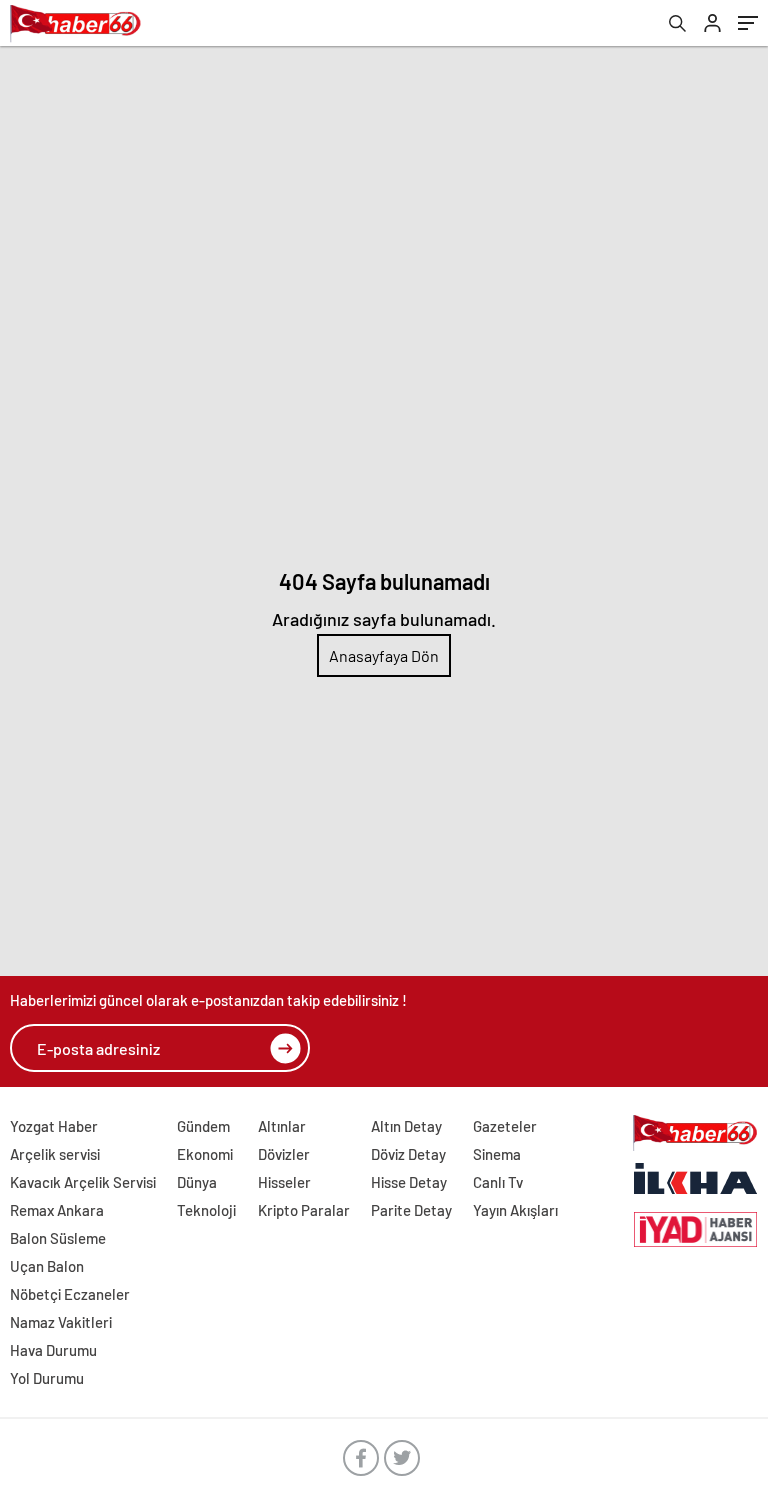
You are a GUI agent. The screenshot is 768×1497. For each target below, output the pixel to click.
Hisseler (284, 1182)
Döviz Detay (408, 1154)
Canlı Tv (498, 1182)
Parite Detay (411, 1210)
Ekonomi (205, 1154)
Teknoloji (206, 1210)
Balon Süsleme (58, 1238)
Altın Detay (406, 1126)
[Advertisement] (384, 196)
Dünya (197, 1182)
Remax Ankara (57, 1210)
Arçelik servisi (55, 1154)
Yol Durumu (47, 1378)
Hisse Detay (409, 1182)
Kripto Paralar (304, 1210)
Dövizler (284, 1154)
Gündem (203, 1126)
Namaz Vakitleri (61, 1322)
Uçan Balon (47, 1266)
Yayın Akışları (515, 1210)
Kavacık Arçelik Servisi (83, 1182)
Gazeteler (505, 1126)
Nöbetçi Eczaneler (70, 1294)
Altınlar (282, 1126)
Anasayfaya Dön (384, 655)
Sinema (497, 1154)
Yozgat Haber (54, 1126)
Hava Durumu (53, 1350)
